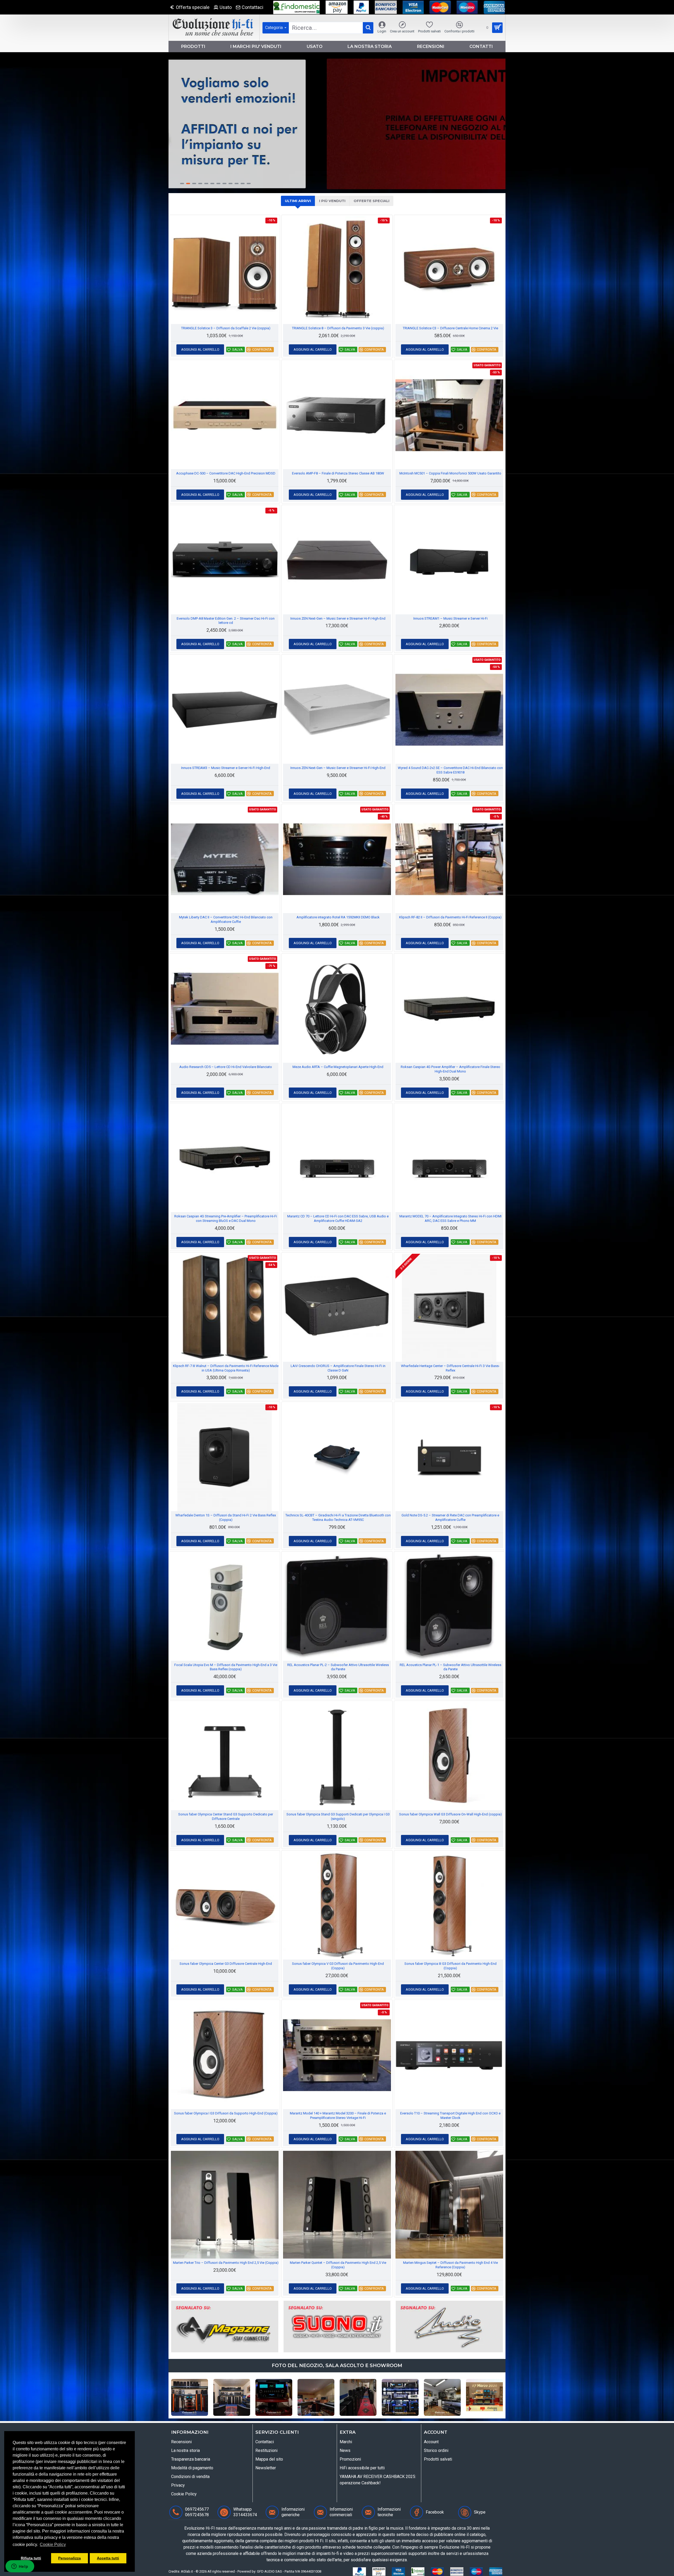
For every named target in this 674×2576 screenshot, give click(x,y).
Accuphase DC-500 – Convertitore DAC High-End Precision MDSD (226, 473)
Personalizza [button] (70, 2558)
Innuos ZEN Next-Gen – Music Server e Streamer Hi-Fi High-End (338, 618)
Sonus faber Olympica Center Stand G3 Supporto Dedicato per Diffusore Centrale (226, 1816)
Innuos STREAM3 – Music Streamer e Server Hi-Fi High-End (226, 768)
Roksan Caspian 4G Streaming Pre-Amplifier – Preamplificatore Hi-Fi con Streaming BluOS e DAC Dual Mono (226, 1218)
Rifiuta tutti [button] (31, 2558)
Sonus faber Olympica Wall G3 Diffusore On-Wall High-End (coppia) (450, 1814)
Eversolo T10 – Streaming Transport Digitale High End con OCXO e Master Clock (450, 2115)
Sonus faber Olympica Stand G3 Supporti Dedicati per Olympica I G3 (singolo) (338, 1816)
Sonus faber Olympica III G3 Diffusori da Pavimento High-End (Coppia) (450, 1966)
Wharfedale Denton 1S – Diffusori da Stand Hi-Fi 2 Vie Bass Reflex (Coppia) (226, 1517)
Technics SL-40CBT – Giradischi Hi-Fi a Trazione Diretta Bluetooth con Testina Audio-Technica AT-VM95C (338, 1517)
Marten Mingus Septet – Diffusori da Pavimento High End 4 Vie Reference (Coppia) (450, 2265)
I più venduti (332, 201)
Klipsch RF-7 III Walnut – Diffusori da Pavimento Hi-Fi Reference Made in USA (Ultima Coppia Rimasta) (226, 1368)
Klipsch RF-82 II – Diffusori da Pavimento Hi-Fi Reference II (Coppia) (450, 917)
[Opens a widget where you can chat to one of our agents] (20, 2567)
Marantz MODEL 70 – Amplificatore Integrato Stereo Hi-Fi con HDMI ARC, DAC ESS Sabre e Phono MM (450, 1218)
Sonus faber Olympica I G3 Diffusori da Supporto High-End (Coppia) (226, 2113)
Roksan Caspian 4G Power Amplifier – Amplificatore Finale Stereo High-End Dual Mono (450, 1069)
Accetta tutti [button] (108, 2558)
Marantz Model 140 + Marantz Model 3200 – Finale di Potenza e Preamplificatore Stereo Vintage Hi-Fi (338, 2115)
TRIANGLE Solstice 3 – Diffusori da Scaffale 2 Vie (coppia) (226, 328)
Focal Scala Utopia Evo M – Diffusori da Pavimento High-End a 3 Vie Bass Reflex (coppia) (226, 1667)
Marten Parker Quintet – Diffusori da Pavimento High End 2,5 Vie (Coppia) (338, 2265)
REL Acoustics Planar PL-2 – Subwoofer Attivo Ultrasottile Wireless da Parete (338, 1667)
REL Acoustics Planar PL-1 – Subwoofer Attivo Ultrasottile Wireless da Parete (450, 1667)
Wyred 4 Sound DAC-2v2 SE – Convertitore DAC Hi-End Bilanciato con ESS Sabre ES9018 (450, 770)
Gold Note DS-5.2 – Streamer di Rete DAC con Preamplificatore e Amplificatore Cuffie (450, 1517)
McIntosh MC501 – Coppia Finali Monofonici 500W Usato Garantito (450, 473)
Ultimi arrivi (298, 201)
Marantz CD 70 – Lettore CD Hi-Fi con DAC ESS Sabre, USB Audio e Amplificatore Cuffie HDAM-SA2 (338, 1218)
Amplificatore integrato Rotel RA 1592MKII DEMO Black (338, 917)
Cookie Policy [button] (53, 2545)
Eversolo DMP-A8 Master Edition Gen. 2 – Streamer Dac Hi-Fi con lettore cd (226, 621)
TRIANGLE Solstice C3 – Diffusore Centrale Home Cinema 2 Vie (450, 328)
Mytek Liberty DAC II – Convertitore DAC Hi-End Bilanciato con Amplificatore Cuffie (226, 919)
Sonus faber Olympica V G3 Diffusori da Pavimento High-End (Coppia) (338, 1966)
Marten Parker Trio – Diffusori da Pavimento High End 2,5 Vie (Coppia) (226, 2263)
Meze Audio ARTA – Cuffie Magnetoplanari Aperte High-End (338, 1067)
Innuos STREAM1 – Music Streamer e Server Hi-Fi (450, 618)
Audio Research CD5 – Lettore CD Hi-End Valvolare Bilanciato (226, 1067)
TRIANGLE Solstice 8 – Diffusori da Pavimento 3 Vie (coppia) (338, 328)
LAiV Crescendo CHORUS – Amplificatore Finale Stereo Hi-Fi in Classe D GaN (338, 1368)
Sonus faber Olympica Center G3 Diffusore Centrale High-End (226, 1964)
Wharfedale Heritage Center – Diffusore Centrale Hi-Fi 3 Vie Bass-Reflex (450, 1368)
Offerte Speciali (371, 201)
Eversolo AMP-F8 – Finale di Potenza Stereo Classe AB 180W (338, 473)
